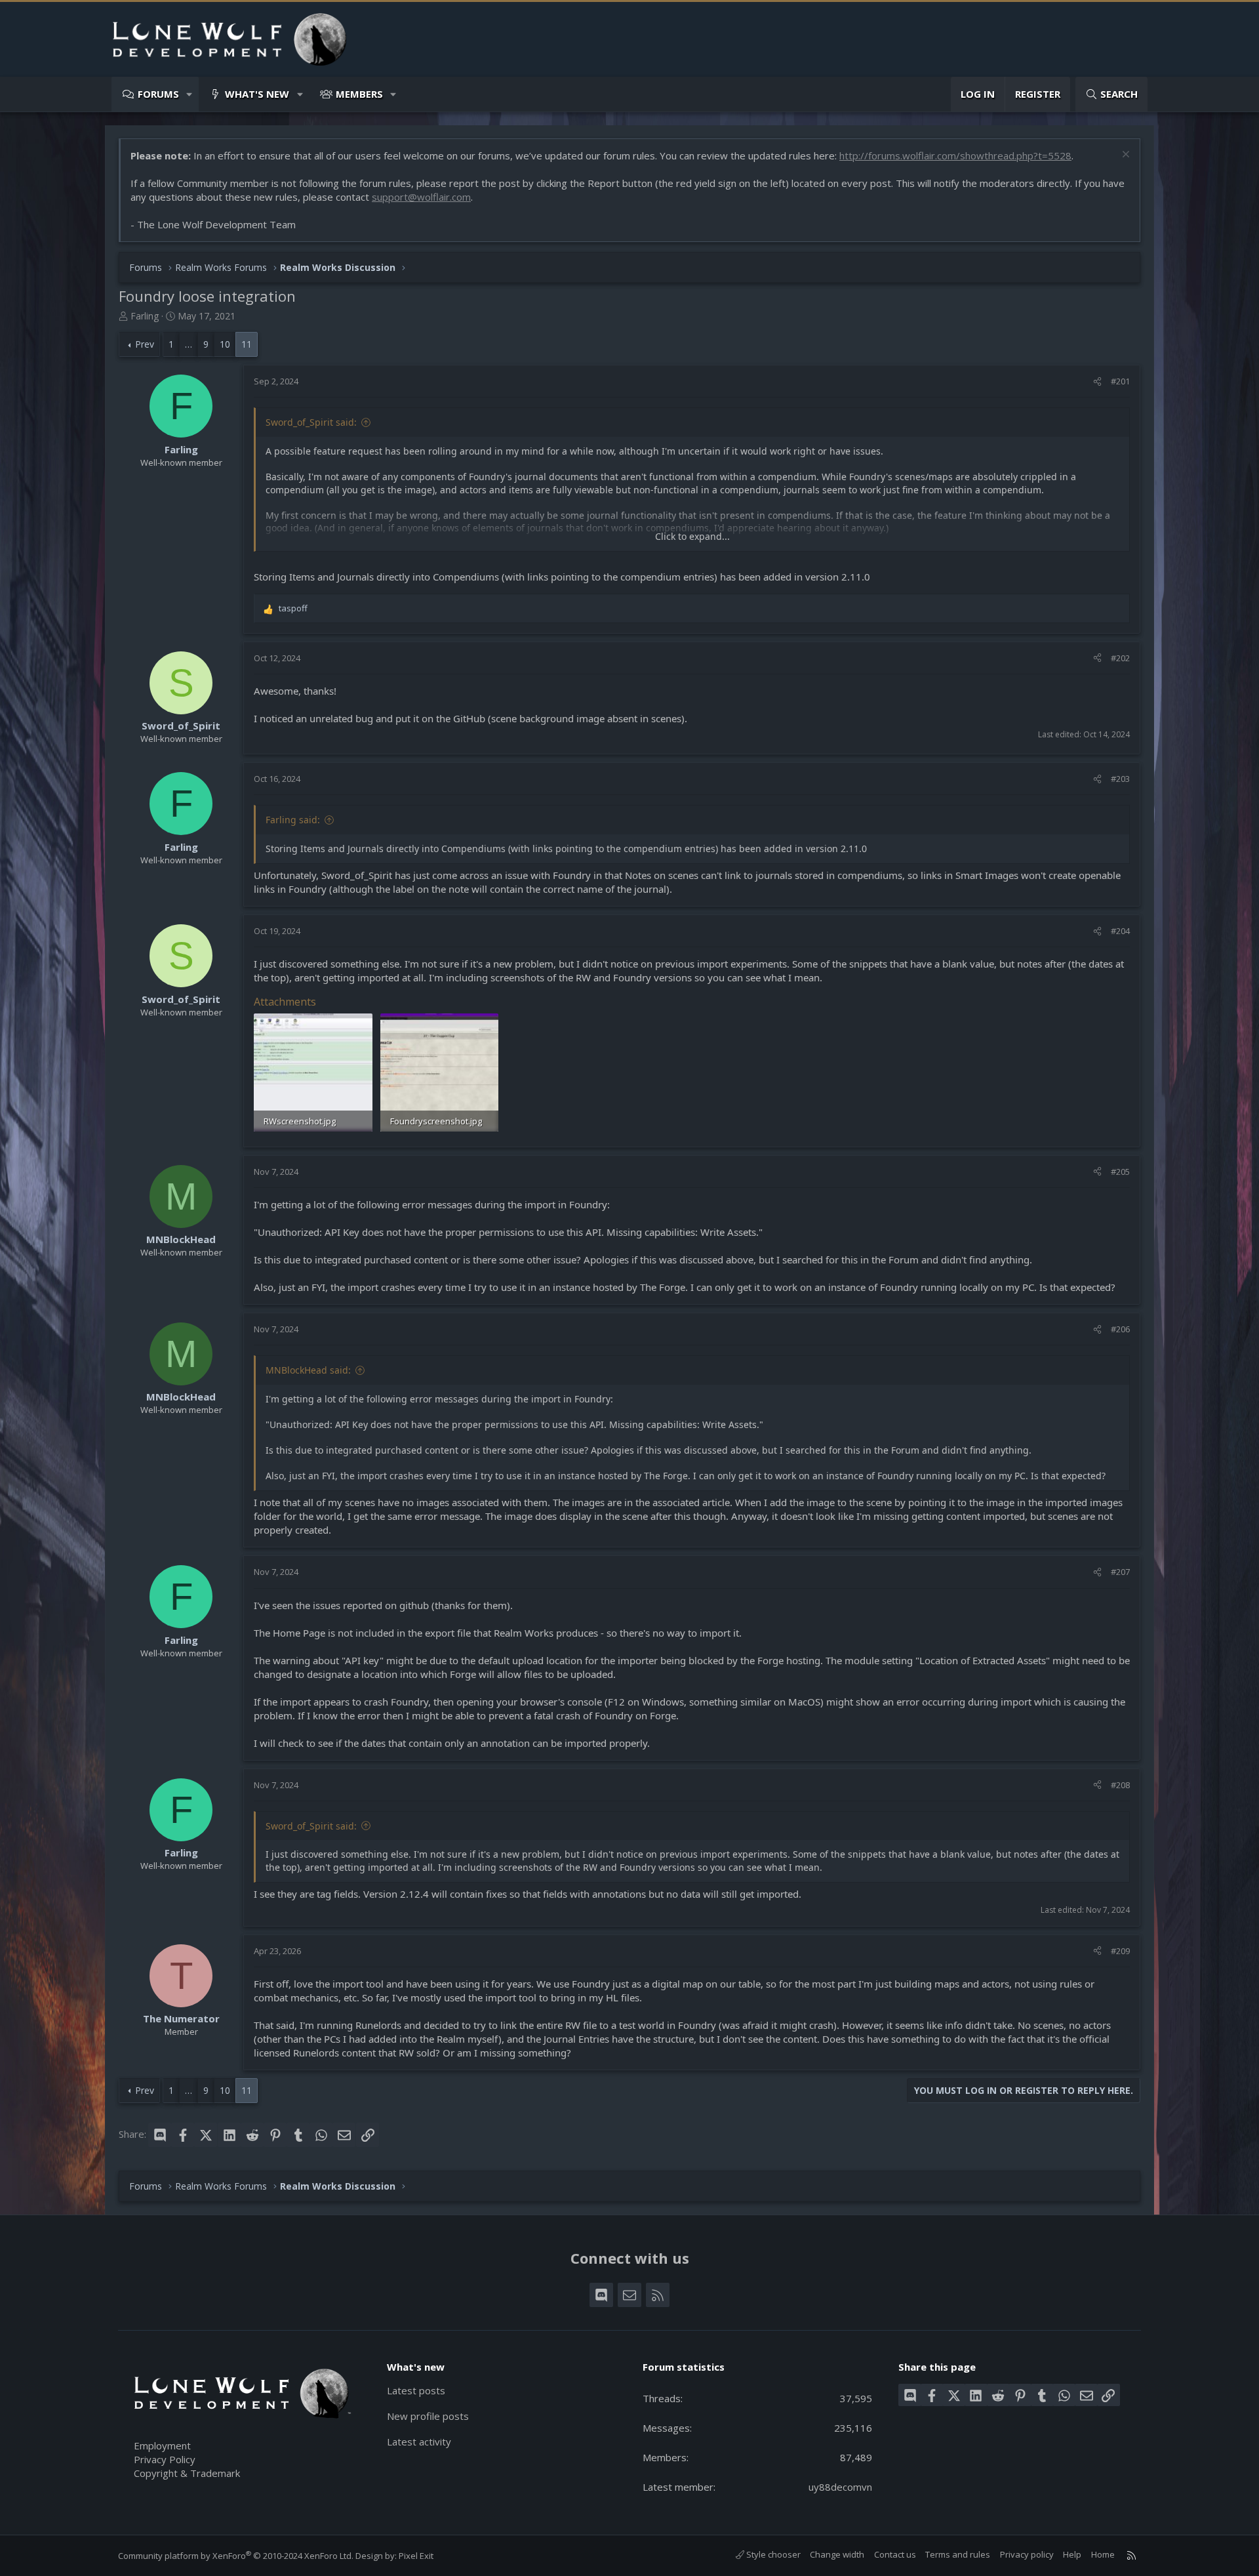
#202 (1120, 658)
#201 (1120, 381)
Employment (162, 2445)
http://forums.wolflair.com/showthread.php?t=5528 (955, 155)
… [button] (189, 344)
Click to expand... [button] (692, 536)
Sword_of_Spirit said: (311, 422)
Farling (145, 316)
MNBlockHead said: (308, 1370)
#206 (1120, 1329)
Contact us (895, 2554)
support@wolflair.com (421, 197)
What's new (257, 94)
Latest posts (416, 2390)
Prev (145, 344)
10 (225, 344)
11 (247, 344)
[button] (190, 94)
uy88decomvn (840, 2487)
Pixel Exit (416, 2556)
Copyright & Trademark (187, 2473)
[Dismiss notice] (1124, 156)
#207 (1120, 1572)
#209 (1120, 1951)
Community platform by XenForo (236, 2556)
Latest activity (419, 2442)
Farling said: (293, 820)
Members (359, 94)
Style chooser (772, 2554)
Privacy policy (1027, 2554)
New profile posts (428, 2416)
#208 (1120, 1785)
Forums (158, 94)
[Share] (1097, 381)
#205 (1120, 1172)
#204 (1120, 931)
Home (1103, 2554)
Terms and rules (958, 2554)
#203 (1120, 779)
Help (1072, 2554)
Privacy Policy (165, 2459)
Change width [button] (837, 2554)
